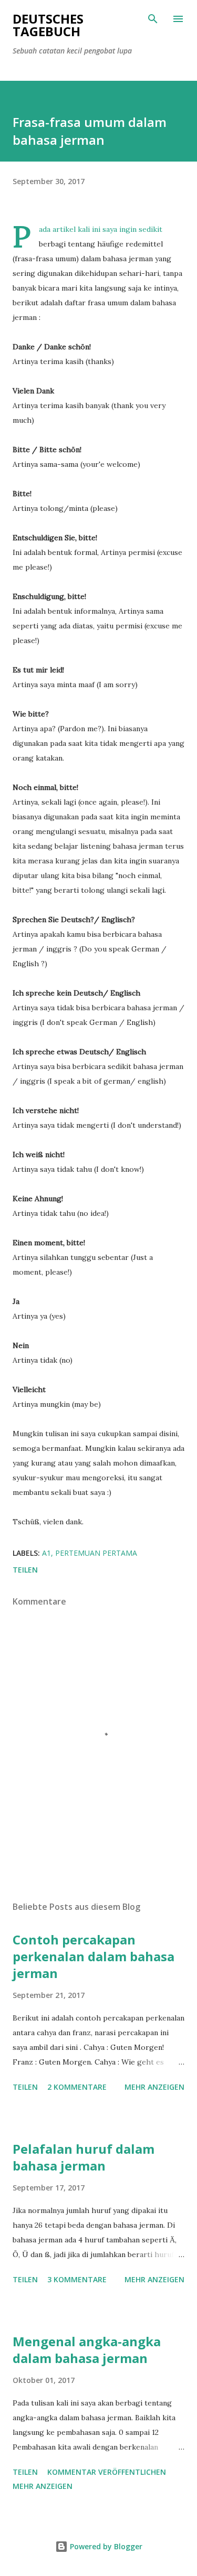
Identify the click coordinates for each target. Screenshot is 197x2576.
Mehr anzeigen (154, 2087)
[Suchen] (153, 19)
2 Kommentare (77, 2087)
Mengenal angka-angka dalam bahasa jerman (87, 2350)
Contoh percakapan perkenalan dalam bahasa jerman (94, 1956)
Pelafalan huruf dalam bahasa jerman (84, 2157)
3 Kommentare (77, 2279)
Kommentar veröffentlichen (107, 2472)
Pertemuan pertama (96, 1553)
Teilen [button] (25, 1570)
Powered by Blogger (105, 2546)
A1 (46, 1553)
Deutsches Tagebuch (48, 25)
